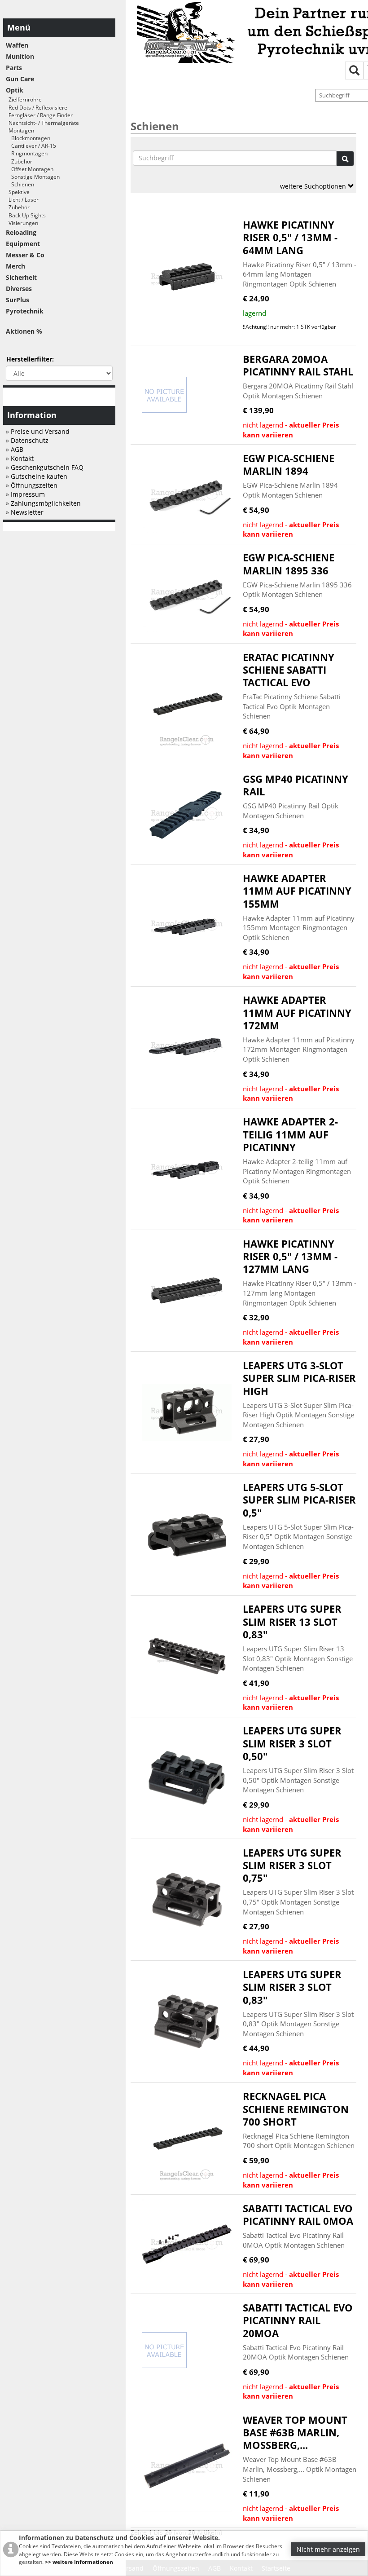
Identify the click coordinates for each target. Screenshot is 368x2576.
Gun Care (20, 79)
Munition (20, 56)
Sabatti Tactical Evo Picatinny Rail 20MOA (298, 2320)
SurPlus (18, 300)
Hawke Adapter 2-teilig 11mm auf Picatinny (290, 1134)
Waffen (17, 45)
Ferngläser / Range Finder (39, 115)
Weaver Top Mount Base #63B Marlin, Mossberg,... (295, 2433)
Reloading (21, 232)
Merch (15, 266)
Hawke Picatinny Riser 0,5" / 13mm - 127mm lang (290, 1257)
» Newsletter (25, 512)
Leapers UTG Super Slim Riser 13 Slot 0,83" (292, 1622)
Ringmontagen (27, 153)
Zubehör (19, 161)
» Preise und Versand (38, 431)
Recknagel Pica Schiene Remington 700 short (296, 2109)
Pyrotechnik (25, 311)
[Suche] (345, 159)
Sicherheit (21, 277)
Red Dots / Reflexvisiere (37, 108)
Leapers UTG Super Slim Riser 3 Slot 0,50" (292, 1743)
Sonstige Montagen (33, 177)
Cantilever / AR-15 (31, 146)
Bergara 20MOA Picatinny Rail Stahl (298, 365)
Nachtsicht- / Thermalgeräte (42, 123)
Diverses (19, 289)
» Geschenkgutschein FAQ (45, 467)
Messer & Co (25, 255)
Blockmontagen (28, 138)
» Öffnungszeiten (32, 485)
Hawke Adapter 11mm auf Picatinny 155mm (297, 891)
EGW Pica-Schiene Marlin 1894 (289, 465)
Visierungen (22, 223)
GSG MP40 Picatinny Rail (296, 785)
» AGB (15, 449)
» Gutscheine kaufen (37, 476)
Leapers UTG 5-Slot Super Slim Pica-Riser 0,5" (299, 1500)
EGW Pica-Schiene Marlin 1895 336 (289, 564)
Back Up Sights (26, 215)
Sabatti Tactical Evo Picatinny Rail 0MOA (298, 2215)
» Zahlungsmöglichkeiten (43, 503)
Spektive (18, 192)
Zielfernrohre (24, 99)
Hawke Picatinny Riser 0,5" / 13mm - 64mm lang (290, 238)
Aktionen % (24, 331)
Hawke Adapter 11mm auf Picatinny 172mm (297, 1013)
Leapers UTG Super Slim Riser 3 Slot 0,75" (292, 1866)
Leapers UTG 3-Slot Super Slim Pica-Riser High (299, 1378)
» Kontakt (20, 458)
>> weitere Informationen (79, 2562)
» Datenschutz (27, 440)
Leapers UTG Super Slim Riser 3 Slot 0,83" (292, 1987)
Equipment (23, 244)
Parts (14, 68)
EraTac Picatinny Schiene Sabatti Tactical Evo (289, 670)
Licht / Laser (22, 200)
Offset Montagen (30, 169)
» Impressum (25, 494)
